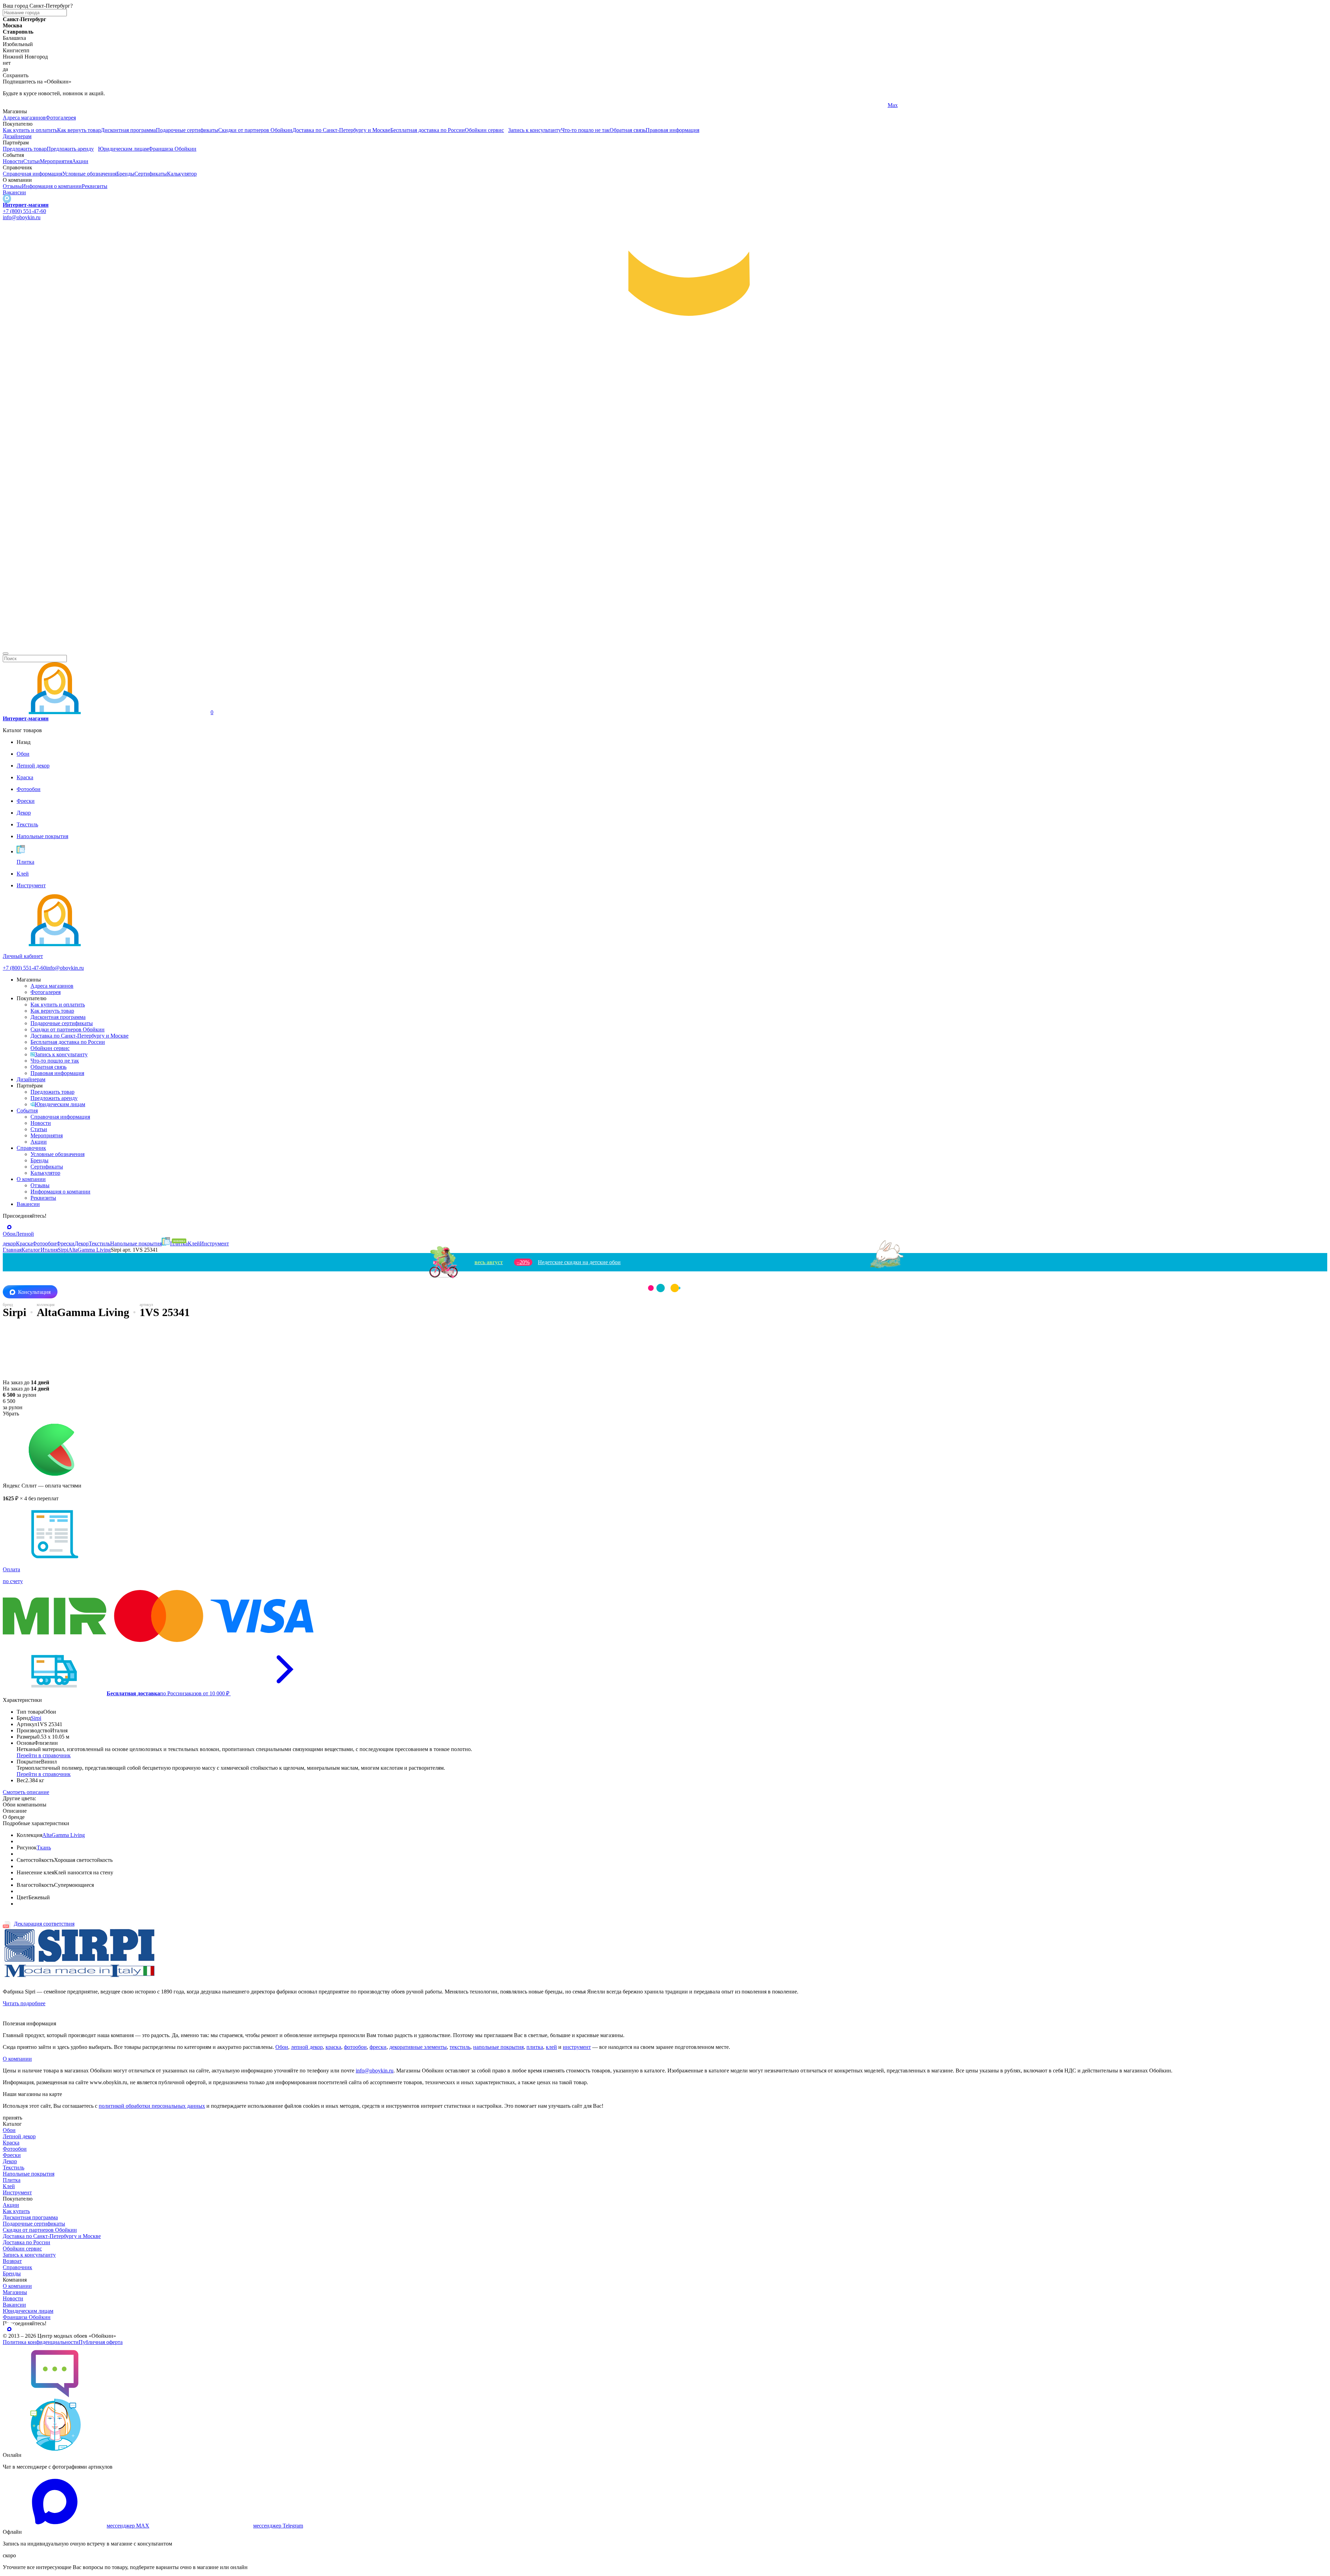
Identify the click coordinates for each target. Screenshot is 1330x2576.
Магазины (15, 2292)
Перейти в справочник (44, 1755)
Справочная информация (33, 174)
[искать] (6, 654)
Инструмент (17, 2192)
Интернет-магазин (26, 205)
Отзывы (12, 186)
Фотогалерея (61, 118)
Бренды (125, 174)
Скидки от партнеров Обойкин (255, 130)
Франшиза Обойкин (172, 149)
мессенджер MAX (128, 2526)
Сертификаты (151, 174)
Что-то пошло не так (585, 130)
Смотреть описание (26, 1792)
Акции (80, 161)
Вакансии (14, 192)
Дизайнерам (17, 136)
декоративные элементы (418, 2047)
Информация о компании (52, 186)
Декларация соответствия (44, 1924)
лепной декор (307, 2047)
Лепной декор (19, 2136)
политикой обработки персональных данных (152, 2106)
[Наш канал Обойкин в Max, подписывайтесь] (7, 199)
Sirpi (36, 1718)
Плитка (12, 2180)
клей (551, 2047)
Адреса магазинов (24, 118)
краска (333, 2047)
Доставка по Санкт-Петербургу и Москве (341, 130)
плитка (535, 2047)
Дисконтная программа (128, 130)
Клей (9, 2186)
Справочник (31, 1148)
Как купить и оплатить (30, 130)
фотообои (355, 2047)
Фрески (12, 2155)
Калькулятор (182, 174)
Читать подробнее (24, 2003)
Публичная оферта (101, 2342)
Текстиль (14, 2168)
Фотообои (15, 2149)
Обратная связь (628, 130)
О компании (31, 1179)
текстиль (460, 2047)
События (27, 1111)
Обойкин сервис (484, 130)
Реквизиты (95, 186)
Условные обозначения (89, 174)
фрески (378, 2047)
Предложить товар (25, 149)
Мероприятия (56, 161)
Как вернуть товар (79, 130)
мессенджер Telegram (278, 2526)
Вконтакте (457, 105)
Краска (11, 2143)
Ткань (44, 1847)
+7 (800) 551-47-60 (24, 211)
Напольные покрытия (29, 2174)
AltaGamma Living (64, 1835)
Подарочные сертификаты (187, 130)
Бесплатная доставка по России (428, 130)
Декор (10, 2161)
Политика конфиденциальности (41, 2342)
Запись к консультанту (535, 130)
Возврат (12, 2261)
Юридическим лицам (123, 149)
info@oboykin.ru (22, 217)
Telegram (13, 105)
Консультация (34, 1292)
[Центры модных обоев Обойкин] (665, 645)
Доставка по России (26, 2242)
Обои (282, 2047)
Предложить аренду (70, 149)
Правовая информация (672, 130)
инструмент (577, 2047)
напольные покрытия (498, 2047)
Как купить (16, 2211)
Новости (13, 161)
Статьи (32, 161)
